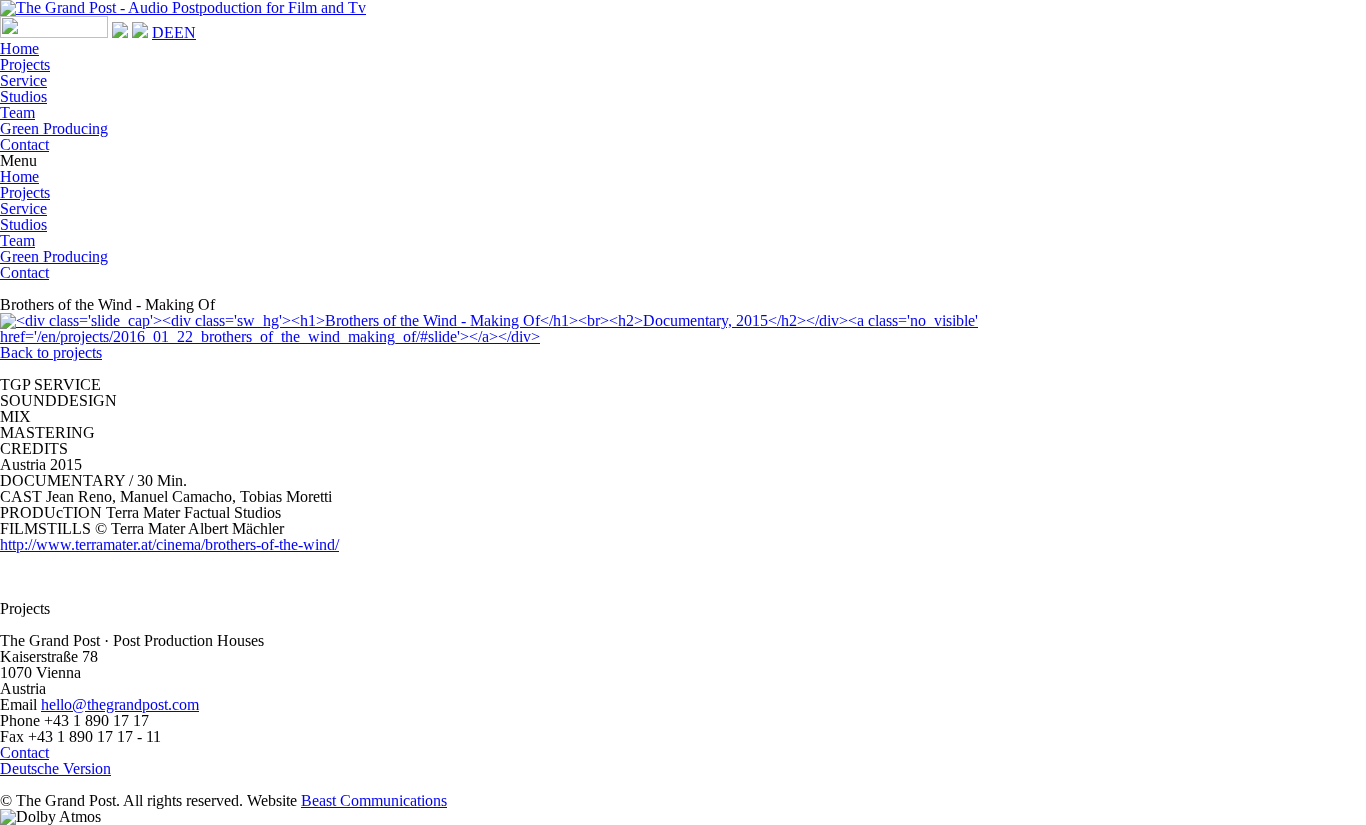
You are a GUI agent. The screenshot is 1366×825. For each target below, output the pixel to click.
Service (23, 80)
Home (19, 48)
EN (185, 32)
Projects (25, 64)
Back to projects (51, 352)
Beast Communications (374, 800)
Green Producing (54, 128)
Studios (23, 96)
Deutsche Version (55, 768)
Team (17, 112)
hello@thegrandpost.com (120, 704)
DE (163, 32)
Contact (24, 144)
